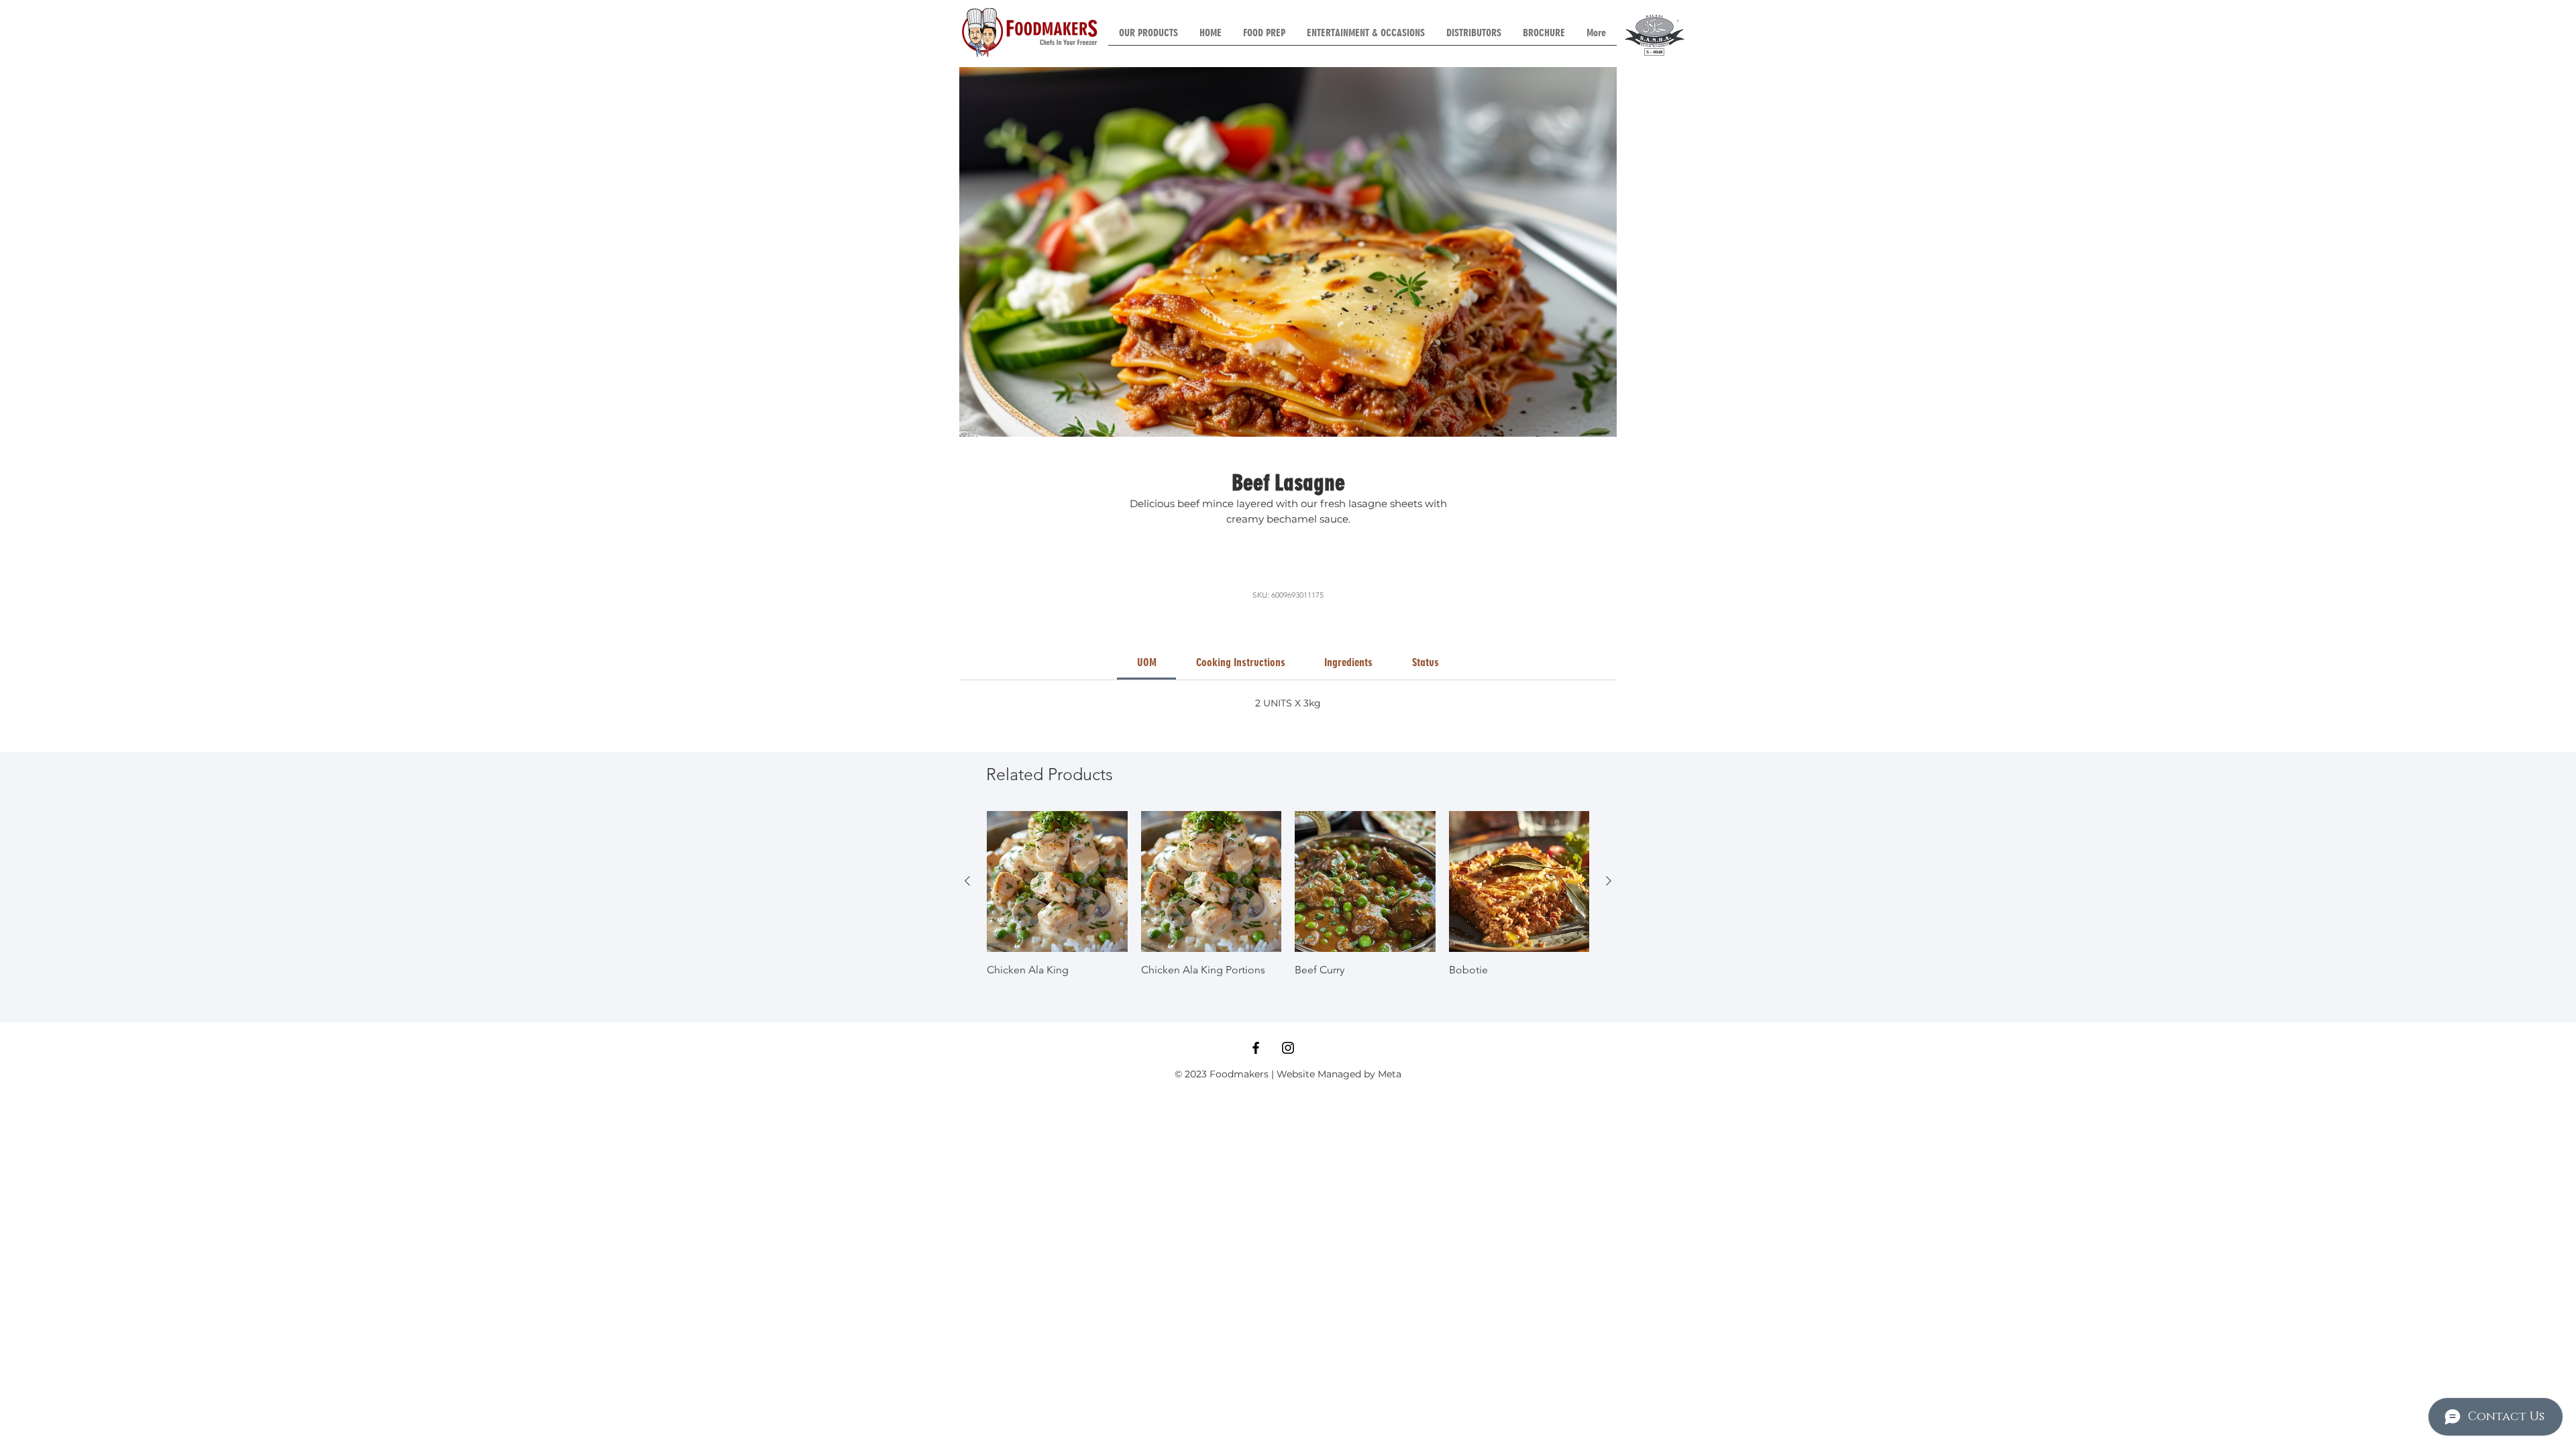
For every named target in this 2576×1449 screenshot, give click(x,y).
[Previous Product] (967, 881)
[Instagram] (1288, 1048)
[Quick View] (1057, 881)
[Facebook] (1256, 1048)
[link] (1147, 662)
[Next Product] (1609, 881)
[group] (1288, 894)
